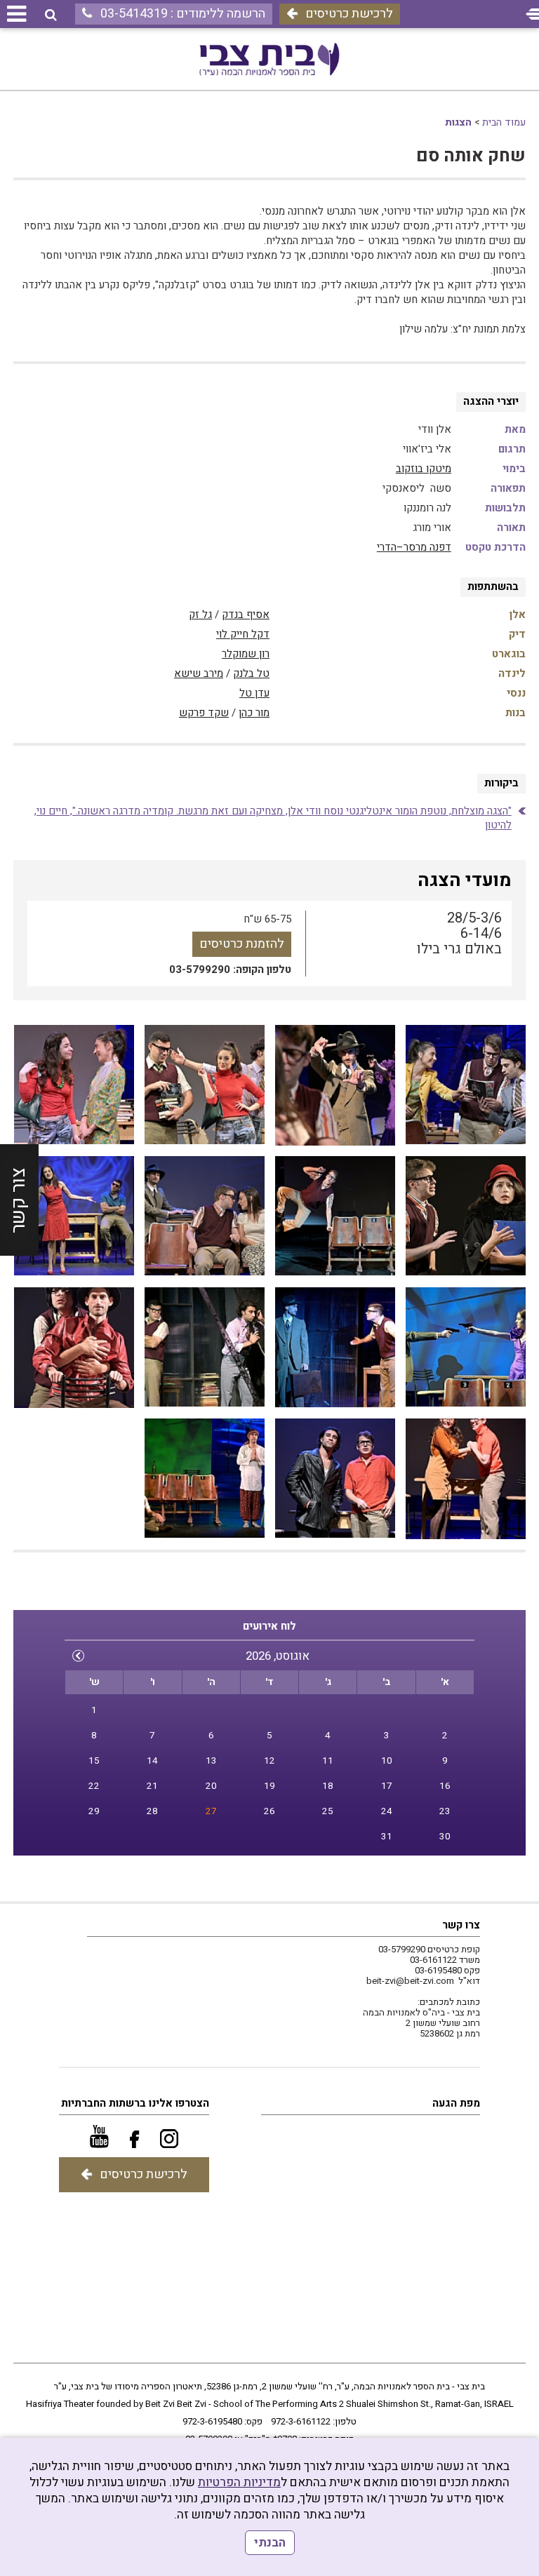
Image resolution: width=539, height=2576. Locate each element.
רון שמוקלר (246, 654)
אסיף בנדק (246, 615)
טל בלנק (251, 673)
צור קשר (19, 1200)
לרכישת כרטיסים (349, 14)
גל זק (200, 615)
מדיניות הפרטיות (239, 2482)
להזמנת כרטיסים (242, 944)
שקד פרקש (204, 713)
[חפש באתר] (51, 15)
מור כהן (254, 713)
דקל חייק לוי (243, 634)
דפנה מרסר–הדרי (414, 547)
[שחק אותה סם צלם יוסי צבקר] (466, 1085)
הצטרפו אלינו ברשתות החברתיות (135, 2103)
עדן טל (254, 693)
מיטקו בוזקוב (424, 469)
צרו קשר (461, 1925)
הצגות (458, 122)
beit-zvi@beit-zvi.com (410, 1981)
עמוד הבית (504, 122)
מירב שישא (199, 673)
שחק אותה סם (471, 156)
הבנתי (270, 2543)
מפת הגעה (456, 2103)
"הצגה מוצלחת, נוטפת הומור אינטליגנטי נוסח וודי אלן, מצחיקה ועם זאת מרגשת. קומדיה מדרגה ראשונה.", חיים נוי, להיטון (273, 818)
